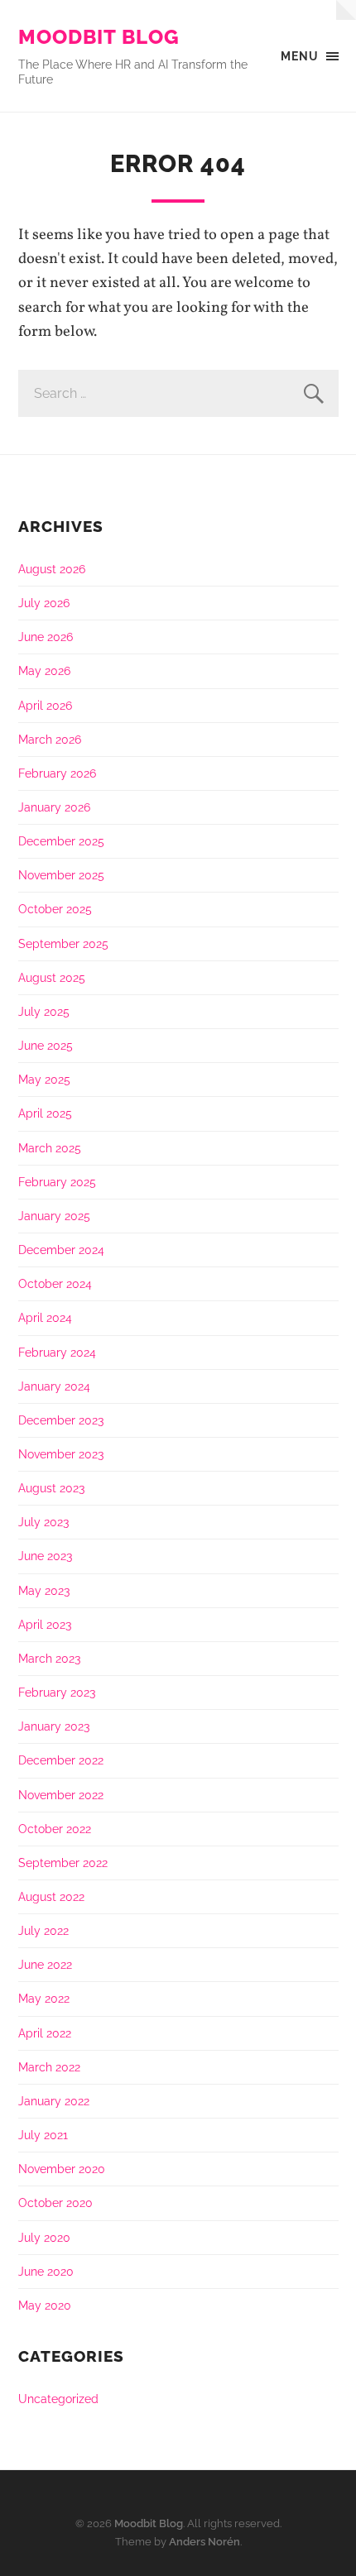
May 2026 (44, 670)
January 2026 (54, 807)
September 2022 (63, 1863)
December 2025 (61, 841)
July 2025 (44, 1011)
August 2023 (51, 1488)
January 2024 (54, 1386)
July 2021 (43, 2135)
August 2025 (52, 977)
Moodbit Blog (99, 37)
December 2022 (61, 1760)
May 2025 (44, 1079)
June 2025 (46, 1045)
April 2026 (45, 705)
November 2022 (61, 1795)
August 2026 (52, 569)
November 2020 (62, 2169)
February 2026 (57, 773)
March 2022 (49, 2067)
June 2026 (46, 637)
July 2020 (44, 2237)
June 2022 (45, 1964)
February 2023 (57, 1692)
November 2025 (61, 875)
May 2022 (44, 1998)
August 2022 (51, 1896)
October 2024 (55, 1283)
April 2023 (45, 1624)
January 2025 (54, 1216)
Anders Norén (204, 2542)
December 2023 (61, 1420)
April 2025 (45, 1113)
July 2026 (44, 603)
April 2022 (45, 2033)
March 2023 (49, 1658)
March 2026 (50, 739)
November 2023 (61, 1454)
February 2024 (57, 1352)
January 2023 (54, 1726)
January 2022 (54, 2101)
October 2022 (55, 1829)
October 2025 (55, 909)
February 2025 (57, 1182)
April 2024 (45, 1317)
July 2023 (43, 1522)
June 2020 (46, 2271)
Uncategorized (58, 2399)
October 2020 (55, 2203)
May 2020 (45, 2305)
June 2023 (45, 1556)
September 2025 (63, 943)
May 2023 (44, 1590)
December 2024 (61, 1250)
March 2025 (50, 1148)
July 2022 (43, 1930)
